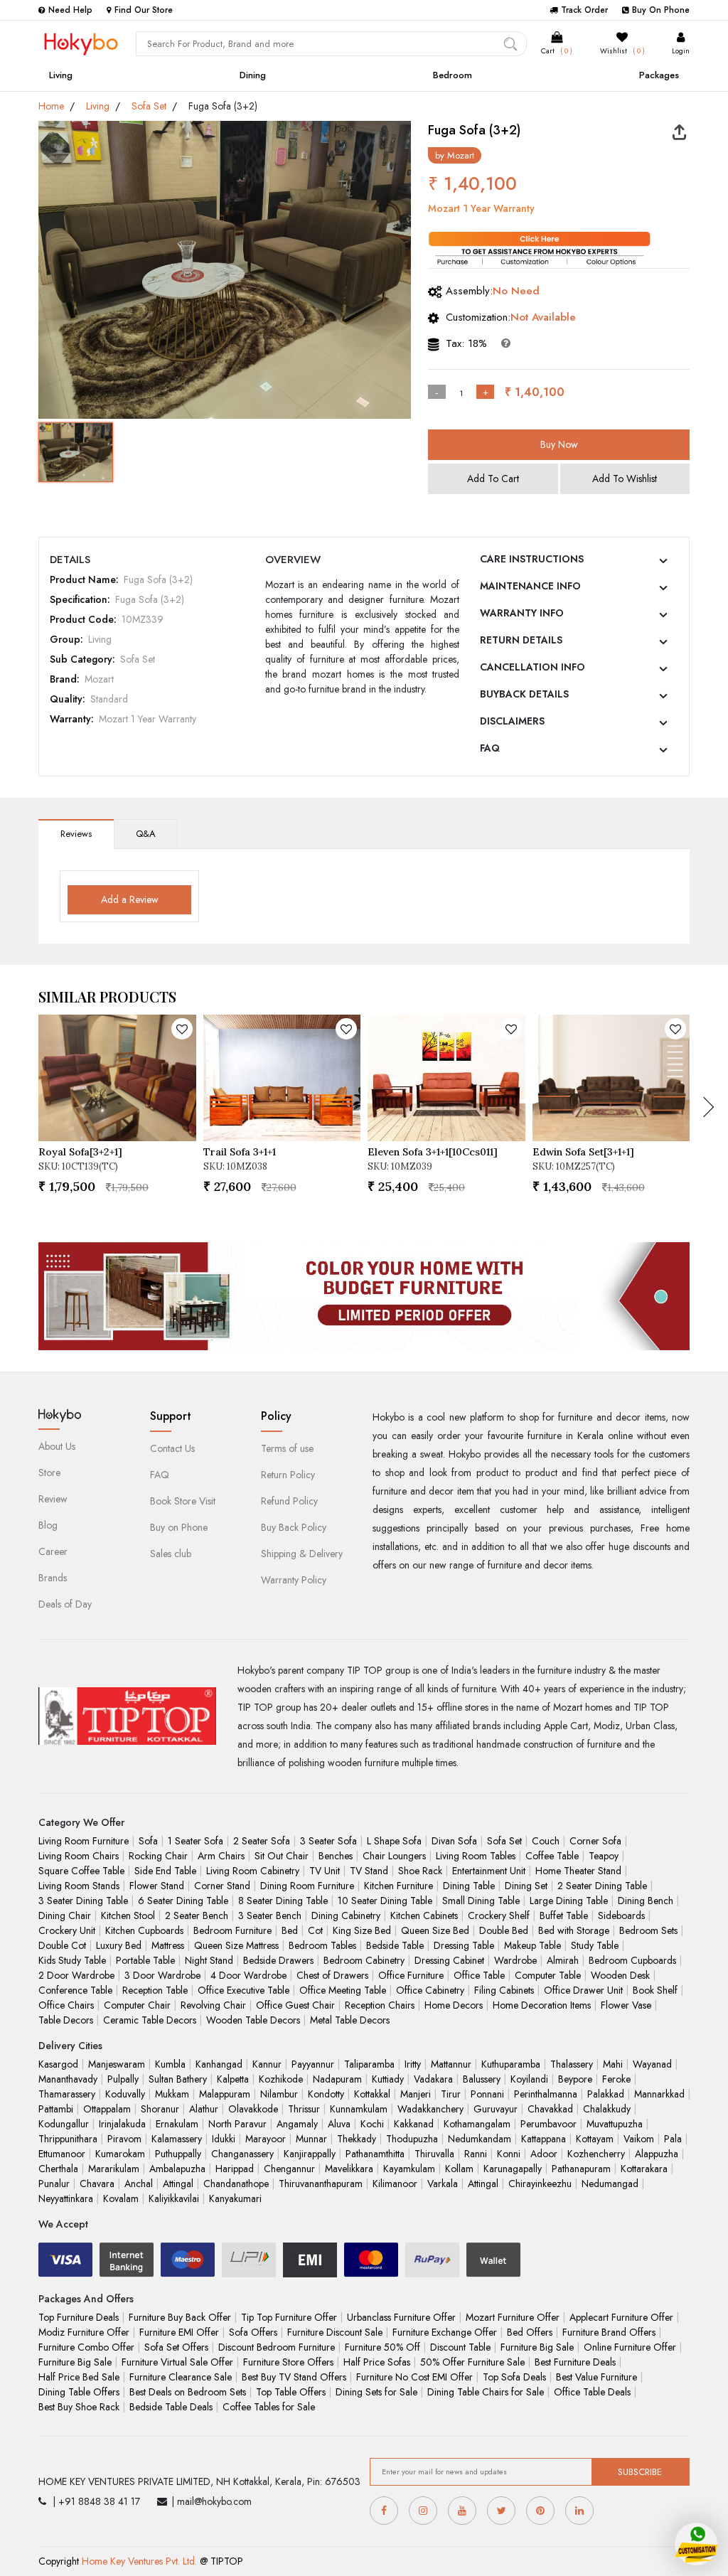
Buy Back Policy (294, 1527)
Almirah (563, 1960)
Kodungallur (64, 2124)
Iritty (413, 2064)
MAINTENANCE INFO (530, 586)
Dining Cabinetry (346, 1915)
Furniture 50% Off (382, 2347)
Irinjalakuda (122, 2124)
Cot (315, 1930)
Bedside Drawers (278, 1960)
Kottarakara (644, 2169)
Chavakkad (550, 2109)
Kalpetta (233, 2079)
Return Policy (288, 1475)
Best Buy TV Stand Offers (294, 2377)
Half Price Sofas (377, 2362)
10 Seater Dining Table (385, 1901)
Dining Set (526, 1886)
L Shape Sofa (394, 1841)
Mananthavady (68, 2079)
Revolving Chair (213, 2005)
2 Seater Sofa (262, 1841)
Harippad (235, 2169)
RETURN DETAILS (521, 640)
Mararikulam (114, 2169)
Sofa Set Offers (176, 2347)
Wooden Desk (620, 1975)
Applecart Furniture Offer (621, 2317)
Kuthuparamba (511, 2064)
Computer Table (548, 1975)
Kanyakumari (235, 2198)
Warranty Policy (294, 1580)
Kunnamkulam (359, 2109)
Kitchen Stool (128, 1915)
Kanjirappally (310, 2154)
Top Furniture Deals (79, 2317)
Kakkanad (414, 2124)
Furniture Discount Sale (335, 2332)
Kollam (459, 2169)
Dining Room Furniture (307, 1886)
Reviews (76, 834)
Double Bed (504, 1930)
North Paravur (237, 2124)
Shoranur (160, 2109)
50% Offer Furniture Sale (472, 2362)
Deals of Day (65, 1604)
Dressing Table (464, 1945)
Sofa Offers (253, 2332)
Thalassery (572, 2064)
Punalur (54, 2184)
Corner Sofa (595, 1841)
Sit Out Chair (282, 1856)
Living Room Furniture (84, 1841)
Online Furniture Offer (630, 2347)
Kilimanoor (395, 2184)
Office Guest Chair (295, 2005)
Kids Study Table (72, 1960)
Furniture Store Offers (288, 2362)
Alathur (204, 2109)
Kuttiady (388, 2079)
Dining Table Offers (79, 2392)
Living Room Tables (476, 1856)
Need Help (70, 10)
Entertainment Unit (489, 1871)
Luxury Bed (119, 1945)
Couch (546, 1841)
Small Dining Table (481, 1901)
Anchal (139, 2184)
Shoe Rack (420, 1871)
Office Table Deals (592, 2392)
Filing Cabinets (504, 1990)
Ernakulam (177, 2124)
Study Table (595, 1945)
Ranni (476, 2154)
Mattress (168, 1945)
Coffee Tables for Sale (269, 2407)
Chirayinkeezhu (540, 2184)
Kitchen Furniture (398, 1886)
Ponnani (487, 2094)
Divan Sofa (454, 1841)
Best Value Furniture (596, 2377)
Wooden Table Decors (253, 2020)
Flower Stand (157, 1886)
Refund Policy (289, 1501)
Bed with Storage (574, 1930)
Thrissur (304, 2109)
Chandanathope (236, 2184)
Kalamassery (177, 2139)
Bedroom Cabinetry (364, 1960)
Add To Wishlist (625, 479)
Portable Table (145, 1960)
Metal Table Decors (350, 2020)
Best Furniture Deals (575, 2362)
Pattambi (56, 2109)
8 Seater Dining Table (283, 1901)
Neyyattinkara (66, 2198)
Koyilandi (529, 2079)
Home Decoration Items (542, 2005)
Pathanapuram (581, 2169)
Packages (659, 75)
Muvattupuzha (615, 2124)
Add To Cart (493, 479)
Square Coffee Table (81, 1871)
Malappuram (225, 2094)
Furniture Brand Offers (609, 2332)
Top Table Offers (291, 2392)
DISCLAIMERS (512, 721)
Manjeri (416, 2094)
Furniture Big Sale (537, 2347)
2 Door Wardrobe (76, 1975)
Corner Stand (222, 1886)
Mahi (613, 2064)
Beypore (575, 2079)
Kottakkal (372, 2094)
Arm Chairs (221, 1856)
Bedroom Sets (648, 1930)
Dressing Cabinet (449, 1960)
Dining (253, 75)
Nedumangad (610, 2184)
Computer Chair (137, 2005)
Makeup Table (532, 1945)
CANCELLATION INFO (532, 667)
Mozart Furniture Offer (513, 2317)
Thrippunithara (68, 2139)
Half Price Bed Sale (79, 2377)
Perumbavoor (548, 2124)
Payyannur (313, 2064)
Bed (290, 1930)
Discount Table (460, 2347)
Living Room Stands (79, 1886)
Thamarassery (67, 2094)
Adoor (544, 2154)
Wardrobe (515, 1960)
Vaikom (639, 2139)
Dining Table (469, 1886)
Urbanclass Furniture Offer (401, 2317)
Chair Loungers (394, 1856)
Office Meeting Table (343, 1990)
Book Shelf (655, 1990)
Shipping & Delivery (302, 1554)
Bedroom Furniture (232, 1930)
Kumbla (170, 2064)
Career (53, 1551)
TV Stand (369, 1871)
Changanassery (242, 2154)
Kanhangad (219, 2064)
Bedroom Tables (322, 1945)
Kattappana (544, 2139)
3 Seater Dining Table (83, 1901)
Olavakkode (253, 2109)
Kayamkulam (409, 2169)
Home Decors (454, 2005)
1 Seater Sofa (196, 1841)
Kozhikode (281, 2079)
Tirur (451, 2094)
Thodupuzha (412, 2139)
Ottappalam (107, 2109)
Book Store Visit (183, 1501)
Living (61, 75)
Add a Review (130, 899)
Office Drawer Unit (583, 1990)
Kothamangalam (477, 2124)
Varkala (443, 2184)
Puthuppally (178, 2154)
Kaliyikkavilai (174, 2198)
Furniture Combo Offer (86, 2347)
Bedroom (453, 75)
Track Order (584, 10)
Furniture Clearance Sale (181, 2377)
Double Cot (62, 1945)
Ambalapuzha (177, 2169)
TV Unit (325, 1871)
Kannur (267, 2064)
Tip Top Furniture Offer (289, 2317)
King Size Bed (362, 1930)
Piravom (124, 2139)
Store (49, 1473)
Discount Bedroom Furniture (277, 2347)
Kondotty (326, 2094)
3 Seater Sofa (328, 1841)
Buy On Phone (661, 10)
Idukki (224, 2139)
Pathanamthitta (375, 2154)
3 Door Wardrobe (162, 1975)
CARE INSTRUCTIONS (532, 559)
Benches (336, 1856)
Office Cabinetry (430, 1990)
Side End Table (165, 1871)
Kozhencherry (596, 2154)
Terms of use (287, 1448)
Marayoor (266, 2139)
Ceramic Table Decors (150, 2020)
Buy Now (559, 444)
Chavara (97, 2184)
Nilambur (279, 2094)
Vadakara (433, 2079)
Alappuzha (657, 2154)
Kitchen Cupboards (144, 1930)
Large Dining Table (569, 1901)
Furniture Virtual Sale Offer (177, 2362)
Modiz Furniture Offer (84, 2332)
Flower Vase (626, 2005)
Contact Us (172, 1448)
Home (51, 106)
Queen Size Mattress (236, 1945)
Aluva (339, 2124)
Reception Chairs (380, 2005)
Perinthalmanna (546, 2094)
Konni (509, 2154)
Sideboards (621, 1915)
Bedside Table (395, 1945)
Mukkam (172, 2094)
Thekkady (357, 2139)
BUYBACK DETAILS (524, 694)
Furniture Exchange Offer (445, 2332)
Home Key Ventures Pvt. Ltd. (139, 2561)
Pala (673, 2139)
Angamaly (297, 2124)
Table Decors (66, 2020)
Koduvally (125, 2094)
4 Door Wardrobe (248, 1975)
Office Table (479, 1975)
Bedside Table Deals (171, 2407)
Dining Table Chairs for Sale (486, 2392)
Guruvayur (496, 2109)
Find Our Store (144, 10)
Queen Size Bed (435, 1930)
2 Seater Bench (197, 1915)
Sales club (171, 1554)
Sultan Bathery (178, 2079)
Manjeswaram (117, 2064)
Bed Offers (530, 2332)
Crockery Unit (67, 1930)
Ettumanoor (62, 2154)
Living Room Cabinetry (253, 1871)
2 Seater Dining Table (602, 1886)
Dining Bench (646, 1901)
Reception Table (155, 1990)
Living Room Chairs (79, 1856)
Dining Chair (65, 1915)
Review (53, 1499)
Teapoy (604, 1856)
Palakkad (606, 2094)
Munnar (311, 2139)
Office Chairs (66, 2005)
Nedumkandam (480, 2139)
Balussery (482, 2079)
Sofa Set (149, 106)
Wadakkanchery (430, 2109)
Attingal (178, 2184)
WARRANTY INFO (522, 613)
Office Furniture (411, 1975)
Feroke (616, 2079)
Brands (53, 1578)
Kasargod (58, 2064)
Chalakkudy (607, 2109)
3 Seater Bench (270, 1915)
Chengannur (289, 2169)
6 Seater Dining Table (183, 1901)
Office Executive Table (243, 1990)
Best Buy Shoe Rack (79, 2407)
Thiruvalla (434, 2154)
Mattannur (451, 2064)
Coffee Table (552, 1856)
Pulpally (123, 2079)
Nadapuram (337, 2079)
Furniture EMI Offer (179, 2332)
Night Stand (209, 1960)
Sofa (148, 1841)
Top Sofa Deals (514, 2377)
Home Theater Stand (578, 1871)
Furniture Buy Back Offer (180, 2317)
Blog (48, 1525)
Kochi (372, 2124)
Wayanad (652, 2064)
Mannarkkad (659, 2094)
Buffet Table (564, 1915)
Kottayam (595, 2139)
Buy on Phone (179, 1527)
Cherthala (58, 2169)
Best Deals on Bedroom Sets (188, 2392)
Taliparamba (369, 2064)
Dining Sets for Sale (376, 2392)
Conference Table (75, 1990)
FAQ (490, 748)
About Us (57, 1446)
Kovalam (121, 2198)
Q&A (146, 834)
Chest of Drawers (332, 1975)
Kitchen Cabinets (424, 1915)
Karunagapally (513, 2169)
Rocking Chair (158, 1856)
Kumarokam (120, 2154)
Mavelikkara (349, 2169)
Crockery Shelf (499, 1915)
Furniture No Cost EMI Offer (414, 2377)
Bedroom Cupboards (632, 1960)
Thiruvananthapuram (321, 2184)
